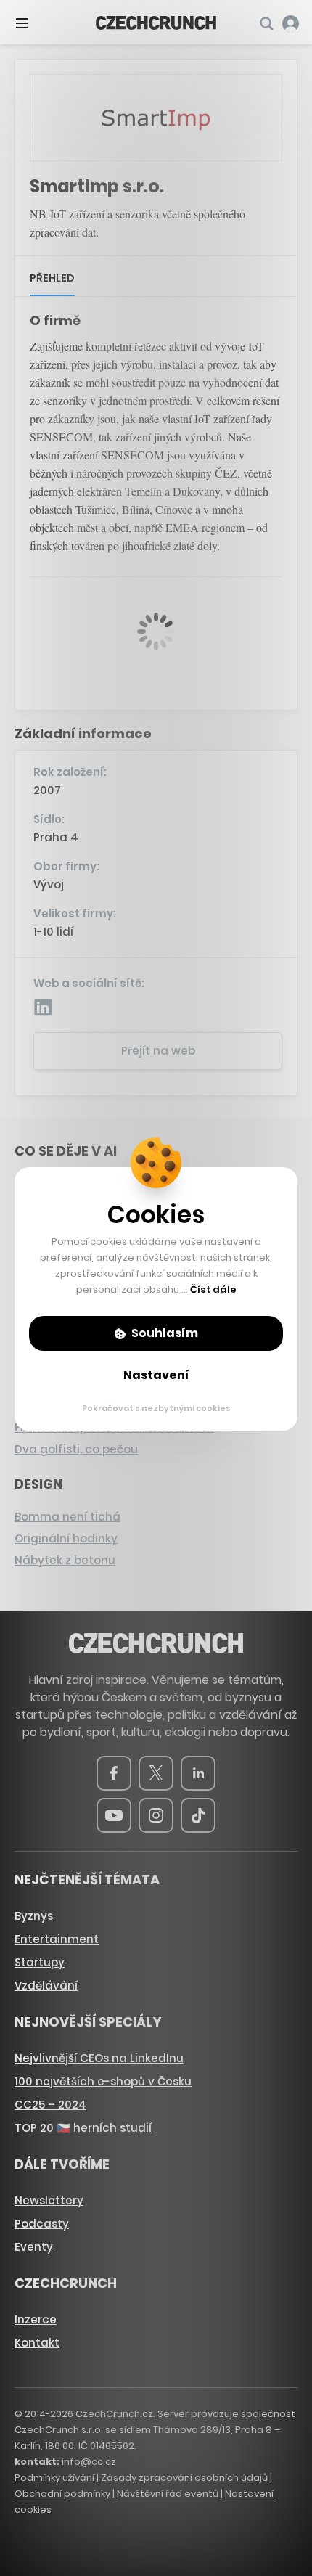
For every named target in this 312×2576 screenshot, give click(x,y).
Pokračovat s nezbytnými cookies (156, 1408)
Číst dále (213, 1289)
